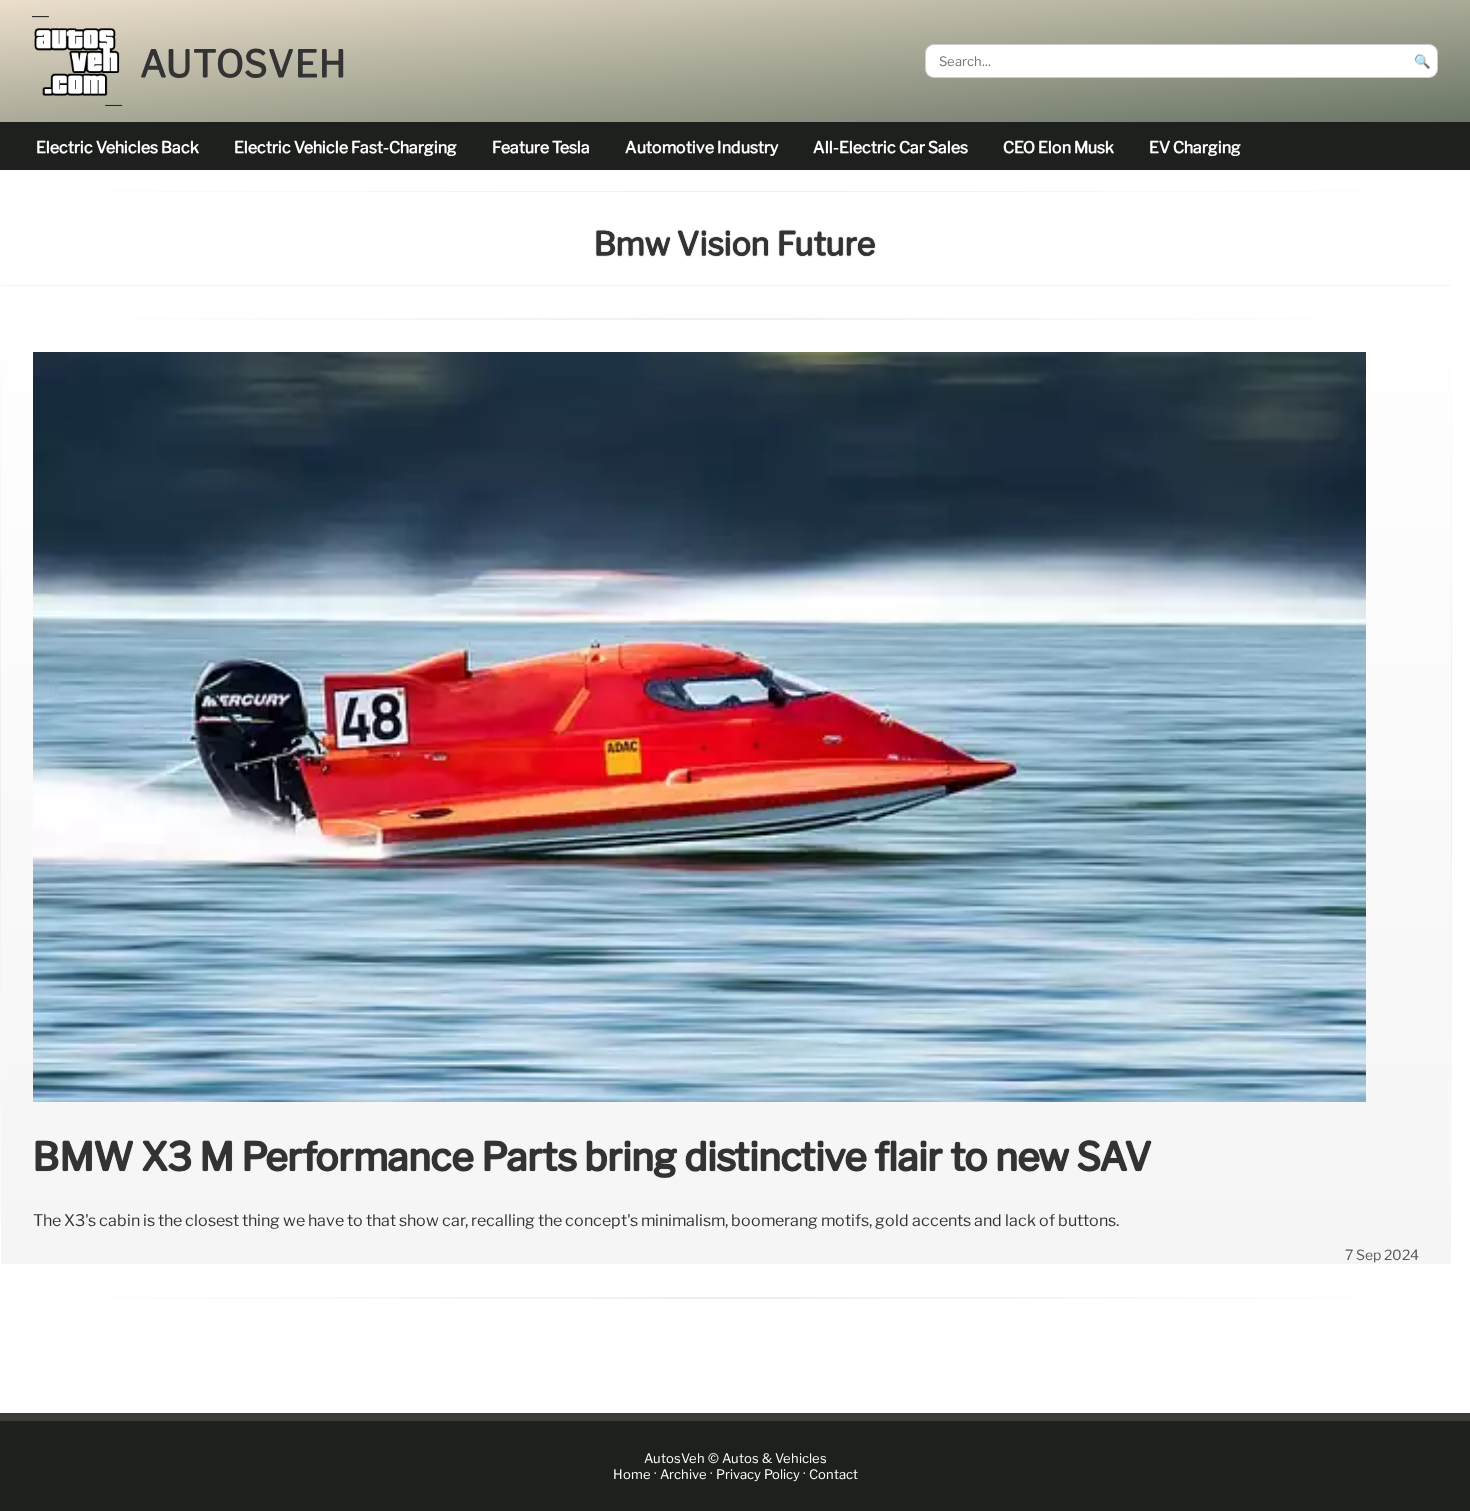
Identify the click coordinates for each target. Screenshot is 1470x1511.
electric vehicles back (117, 147)
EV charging (1195, 147)
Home (632, 1474)
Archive (683, 1474)
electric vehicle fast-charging (345, 147)
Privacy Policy (758, 1474)
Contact (833, 1474)
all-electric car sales (890, 147)
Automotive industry (701, 147)
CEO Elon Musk (1058, 147)
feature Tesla (541, 147)
